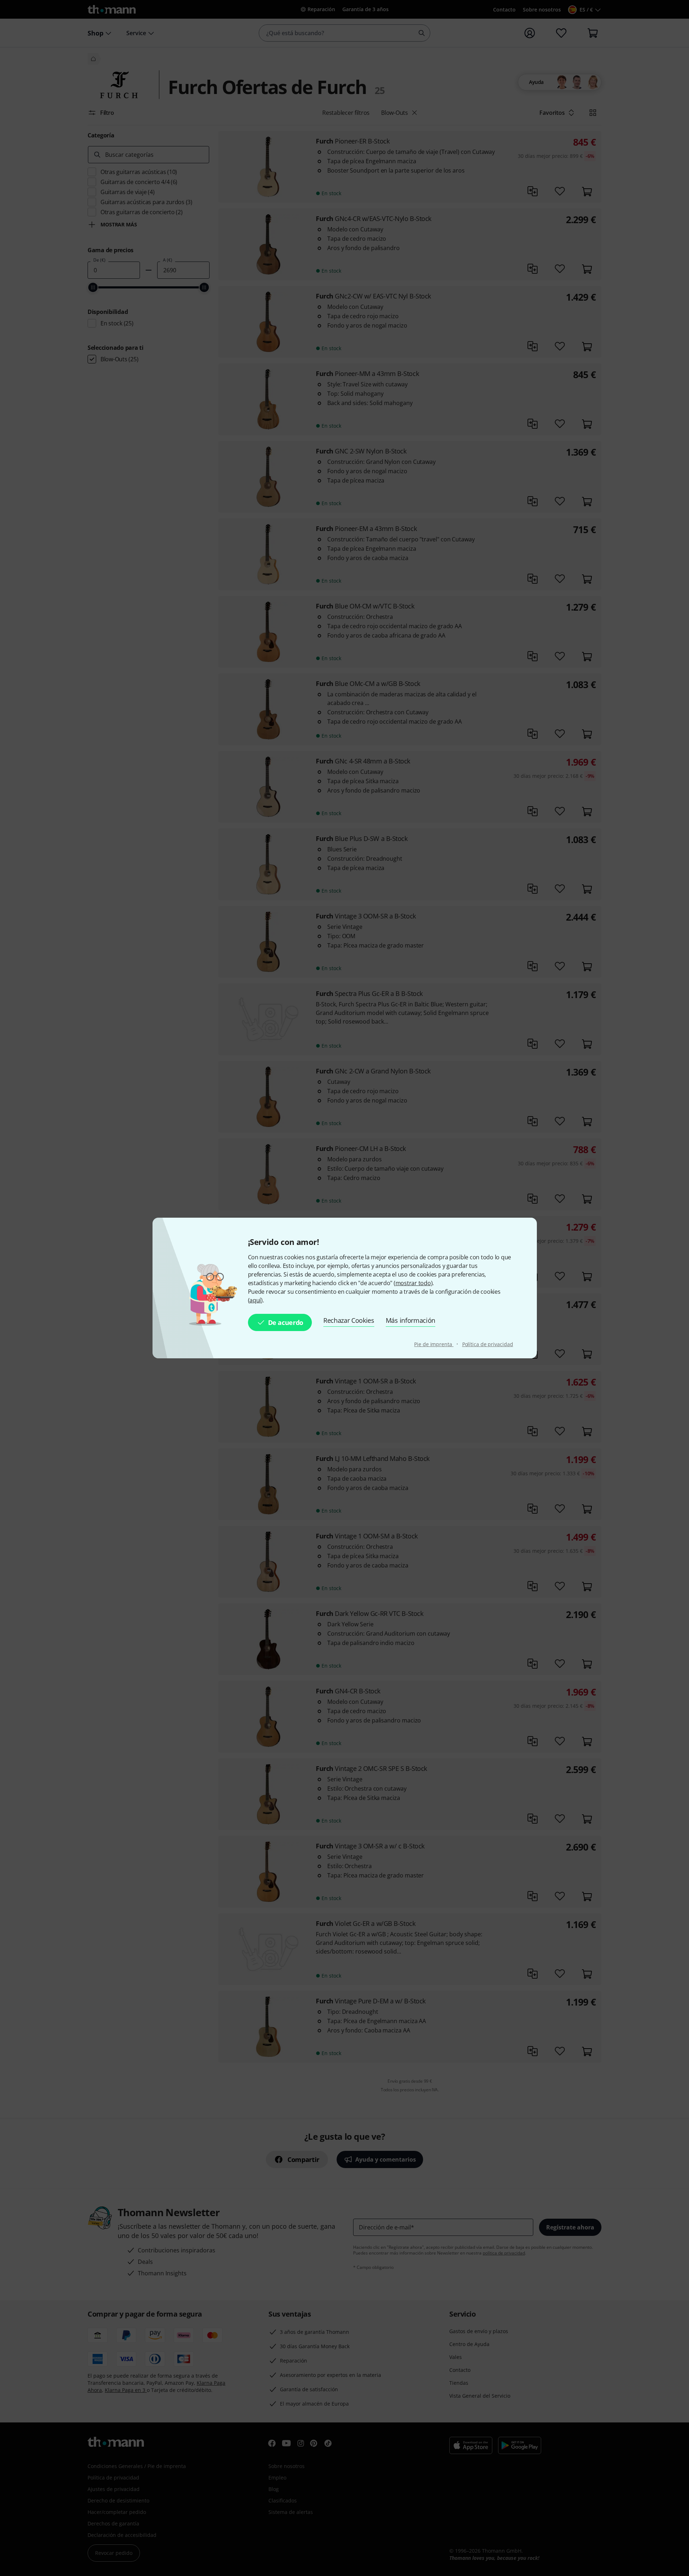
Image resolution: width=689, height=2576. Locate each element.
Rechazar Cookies (349, 1320)
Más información (411, 1320)
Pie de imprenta (434, 1344)
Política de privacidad (488, 1344)
